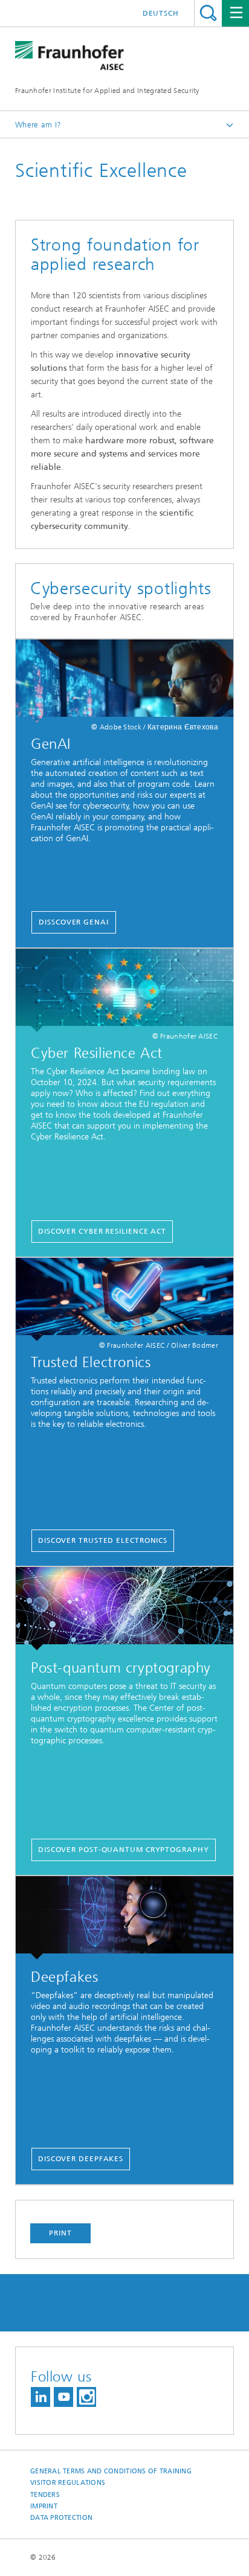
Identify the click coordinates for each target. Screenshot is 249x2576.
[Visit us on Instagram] (86, 2397)
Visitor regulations (68, 2483)
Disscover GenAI (74, 922)
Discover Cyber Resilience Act (102, 1231)
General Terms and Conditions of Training (111, 2471)
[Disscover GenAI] (124, 681)
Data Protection (61, 2518)
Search (208, 13)
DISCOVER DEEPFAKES (81, 2159)
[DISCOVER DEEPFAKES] (124, 1918)
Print (60, 2233)
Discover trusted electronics (103, 1540)
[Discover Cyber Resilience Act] (124, 990)
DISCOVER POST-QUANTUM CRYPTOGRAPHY (124, 1850)
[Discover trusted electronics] (124, 1299)
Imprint (44, 2506)
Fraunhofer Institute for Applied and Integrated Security (107, 91)
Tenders (45, 2495)
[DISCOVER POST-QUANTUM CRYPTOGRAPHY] (124, 1609)
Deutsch (161, 13)
